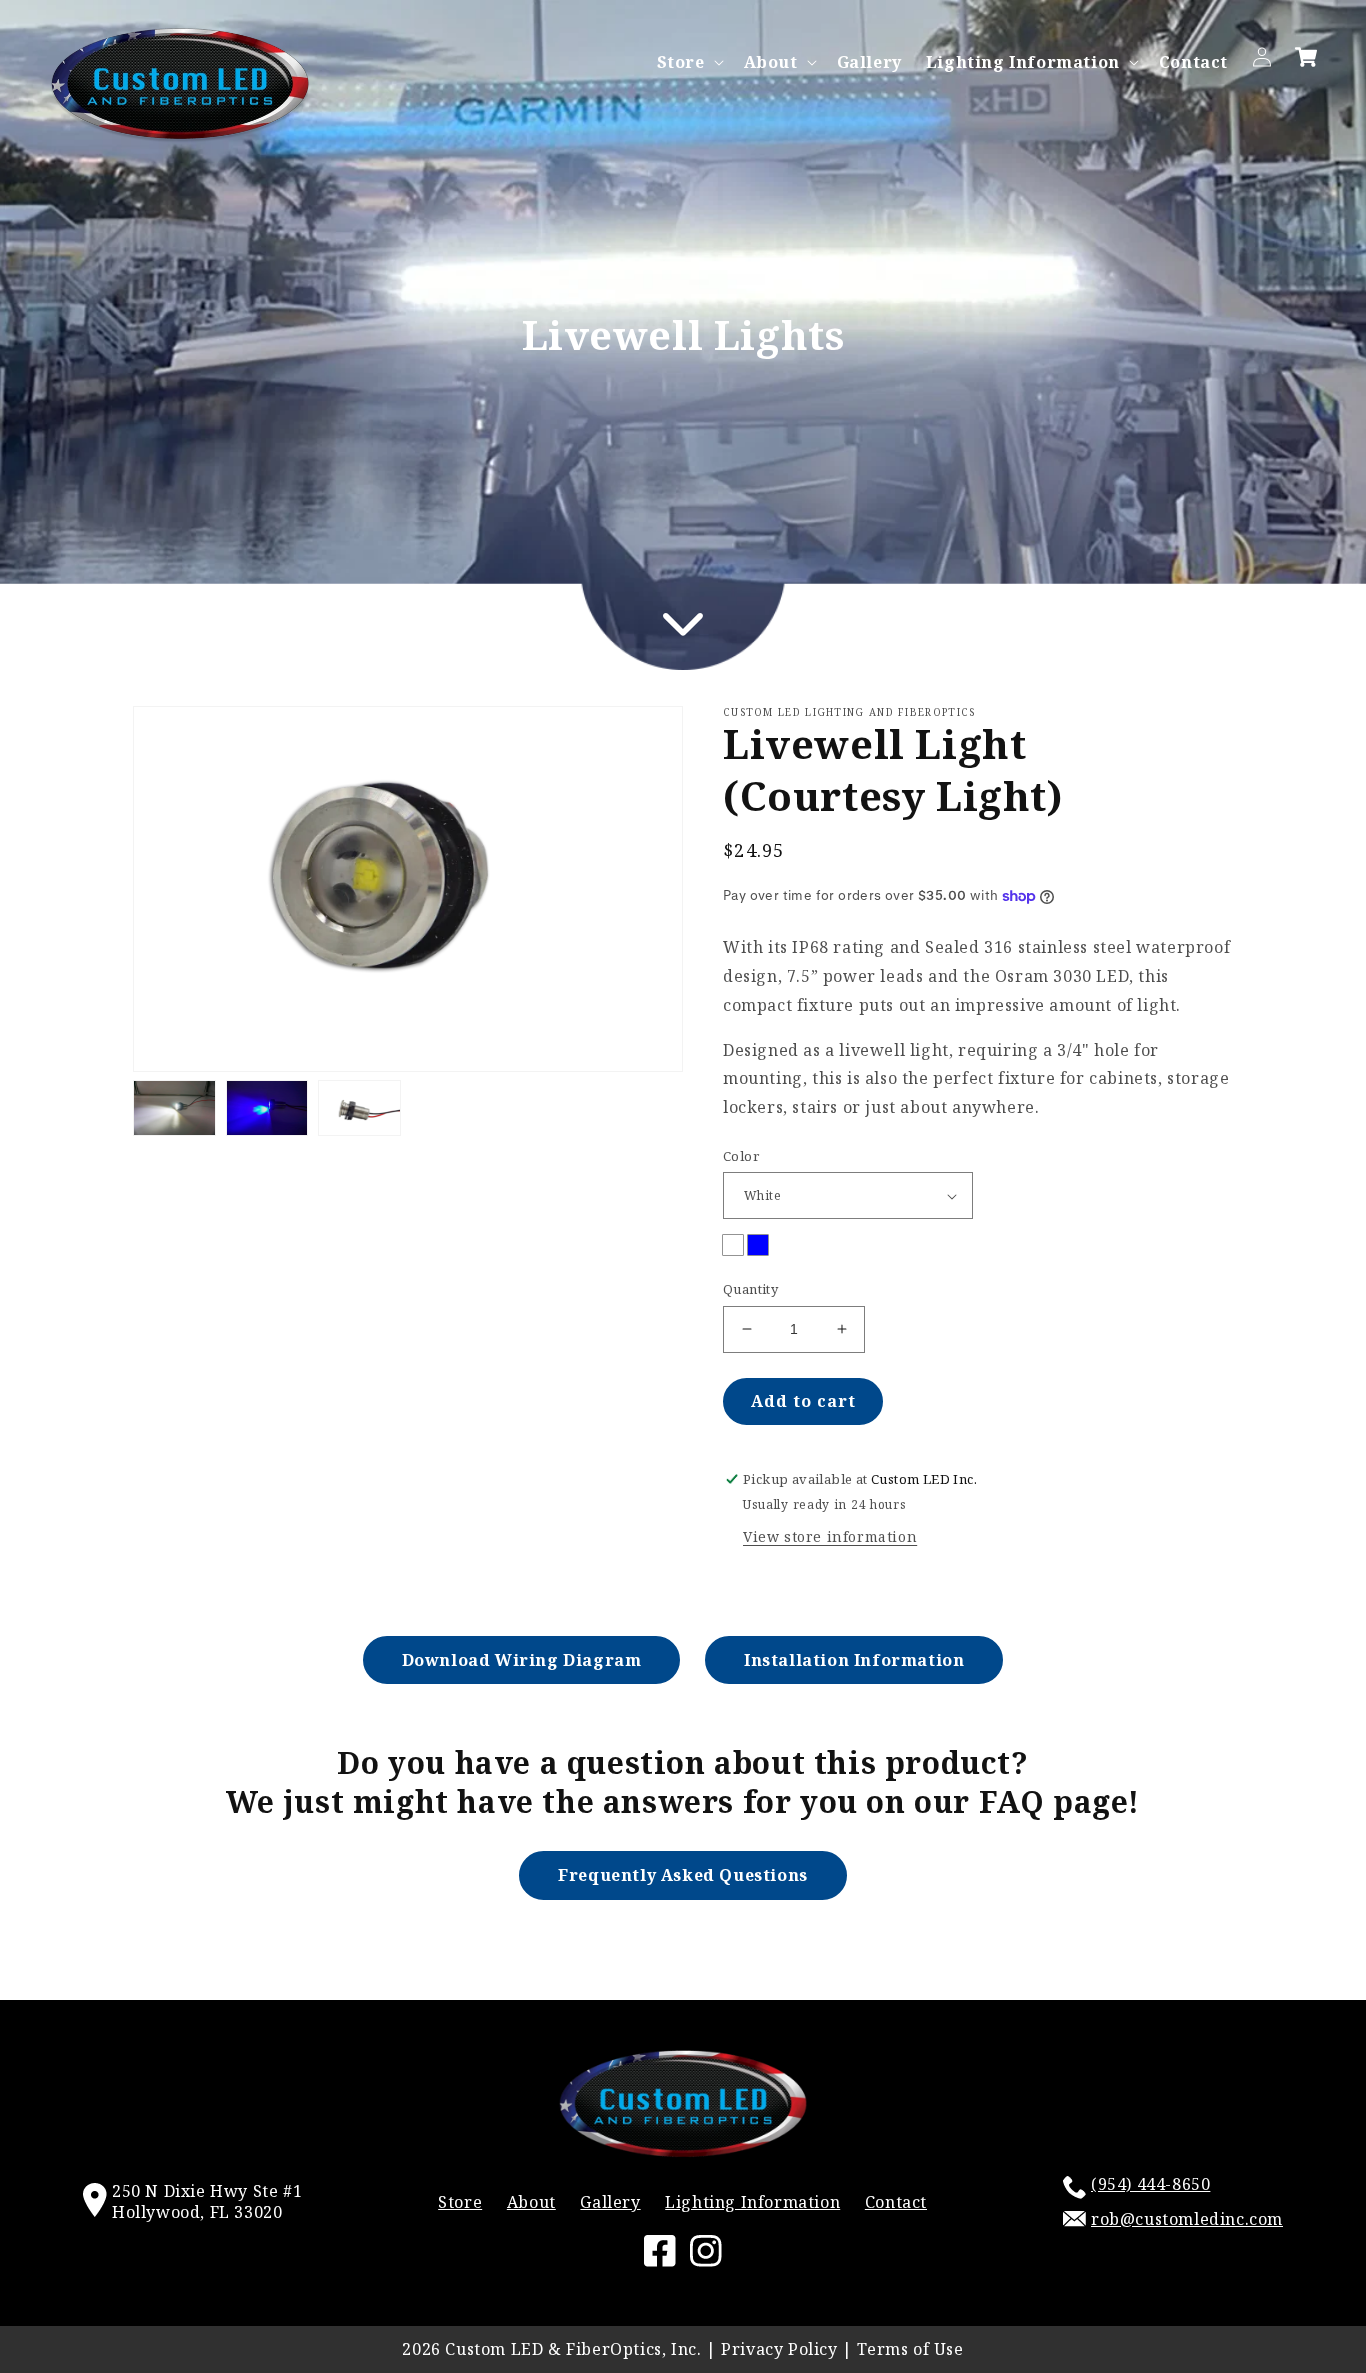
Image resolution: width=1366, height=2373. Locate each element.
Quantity (750, 1289)
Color (741, 1156)
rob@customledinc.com (1187, 2219)
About (771, 62)
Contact (896, 2202)
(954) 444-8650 (1150, 2184)
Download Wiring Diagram (522, 1660)
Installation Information (854, 1660)
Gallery (610, 2202)
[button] (688, 62)
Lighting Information (1023, 62)
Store (681, 62)
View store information (830, 1536)
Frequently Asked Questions (683, 1875)
